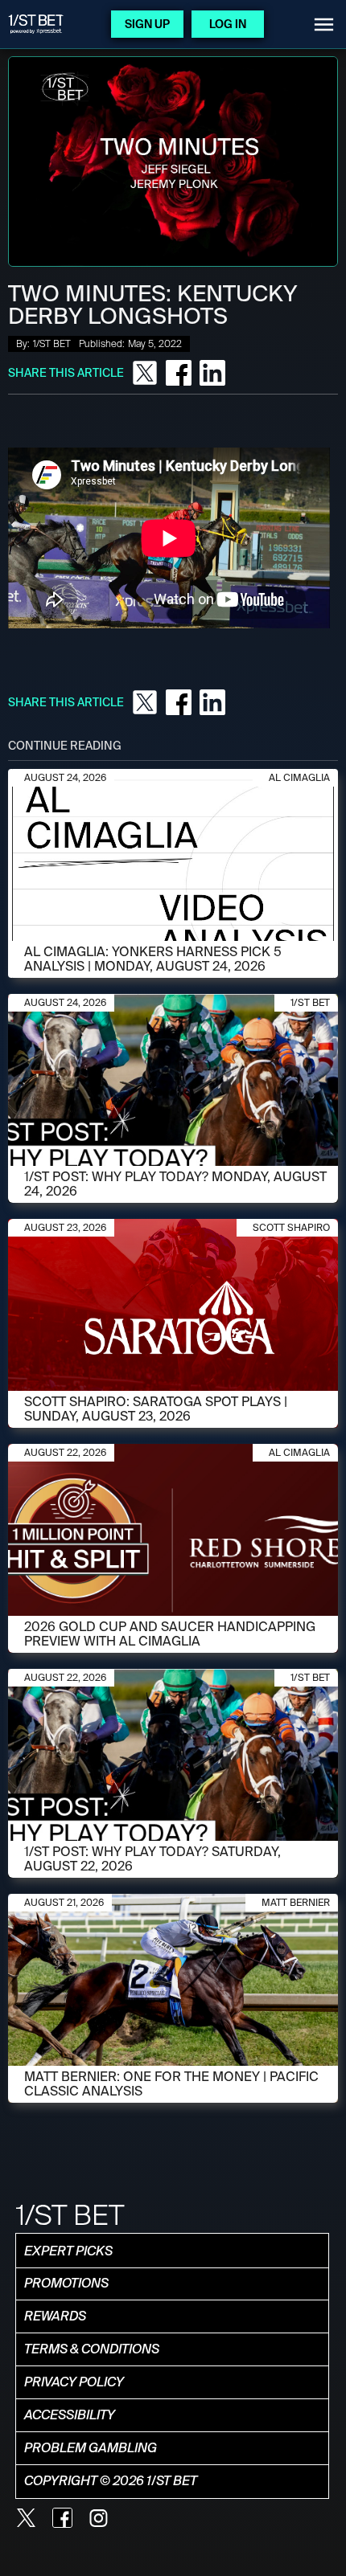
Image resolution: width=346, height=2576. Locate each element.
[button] (324, 25)
